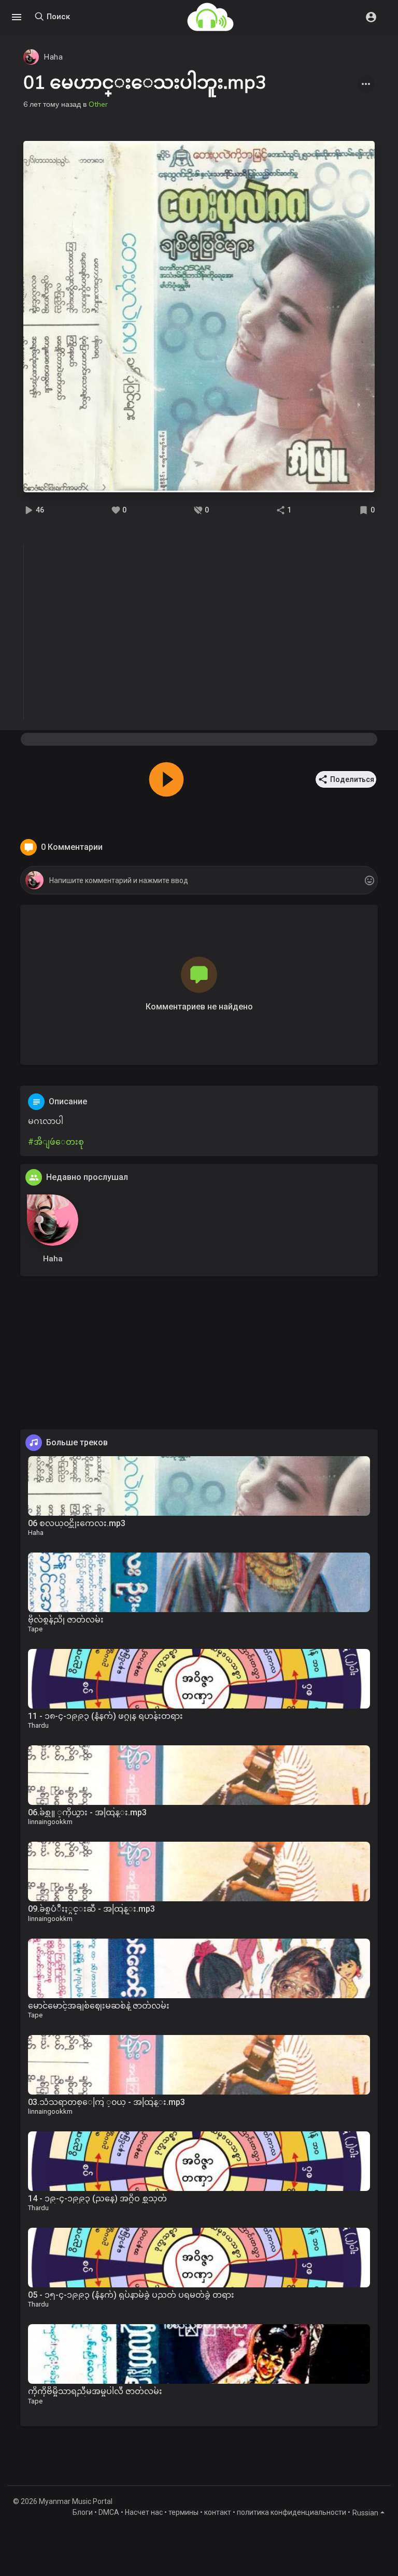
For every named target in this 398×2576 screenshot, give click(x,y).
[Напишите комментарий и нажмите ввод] (199, 881)
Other (98, 104)
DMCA (109, 2512)
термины (183, 2512)
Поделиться (352, 779)
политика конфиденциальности (292, 2512)
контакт (218, 2512)
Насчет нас (144, 2512)
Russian (365, 2513)
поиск (57, 17)
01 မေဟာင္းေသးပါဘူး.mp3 (145, 82)
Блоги (83, 2512)
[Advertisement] (199, 1357)
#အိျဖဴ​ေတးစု (56, 1142)
